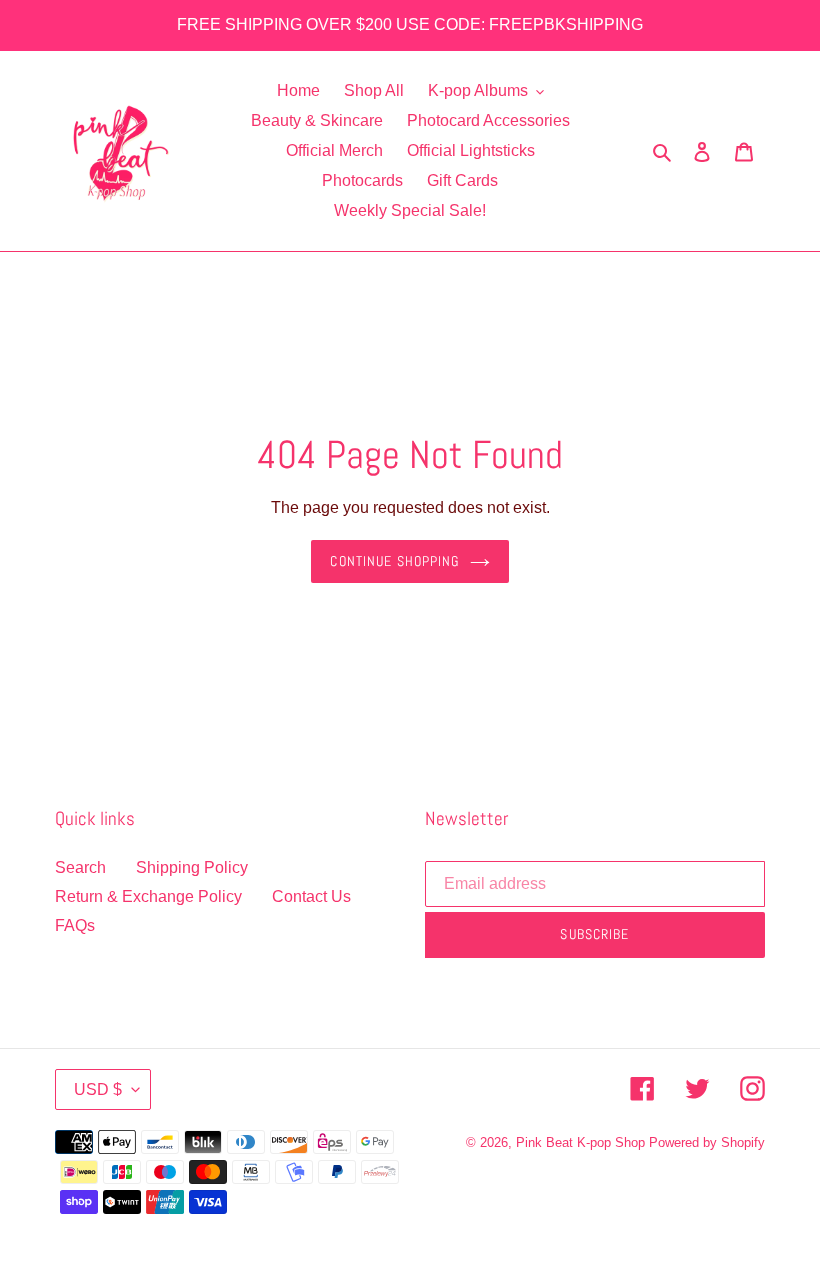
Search (80, 867)
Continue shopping (394, 561)
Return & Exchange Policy (148, 896)
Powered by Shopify (707, 1142)
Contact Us (311, 896)
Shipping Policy (192, 867)
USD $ (98, 1089)
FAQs (75, 925)
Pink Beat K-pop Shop (580, 1142)
